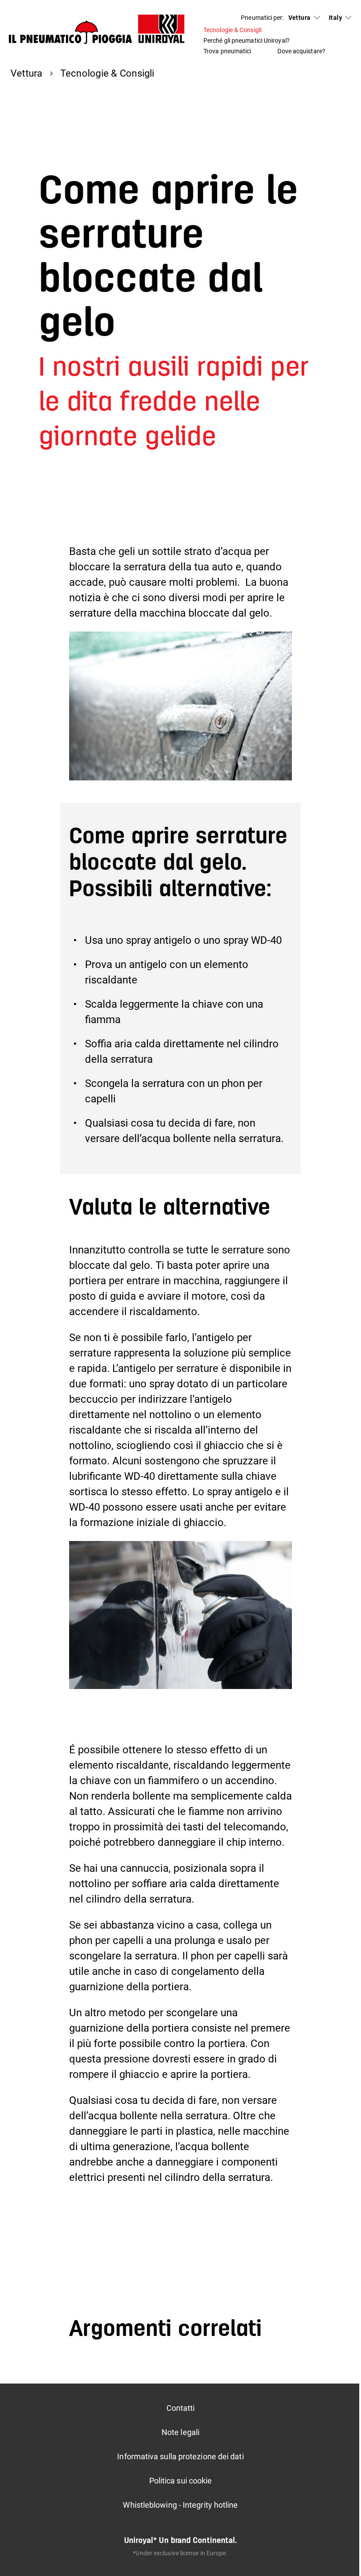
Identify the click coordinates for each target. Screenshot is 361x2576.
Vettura (300, 18)
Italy (335, 18)
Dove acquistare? (301, 51)
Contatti (181, 2408)
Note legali (180, 2432)
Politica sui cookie (181, 2481)
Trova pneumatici (227, 51)
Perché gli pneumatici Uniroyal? (247, 41)
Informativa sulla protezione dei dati (180, 2456)
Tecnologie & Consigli (232, 30)
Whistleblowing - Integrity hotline (180, 2505)
